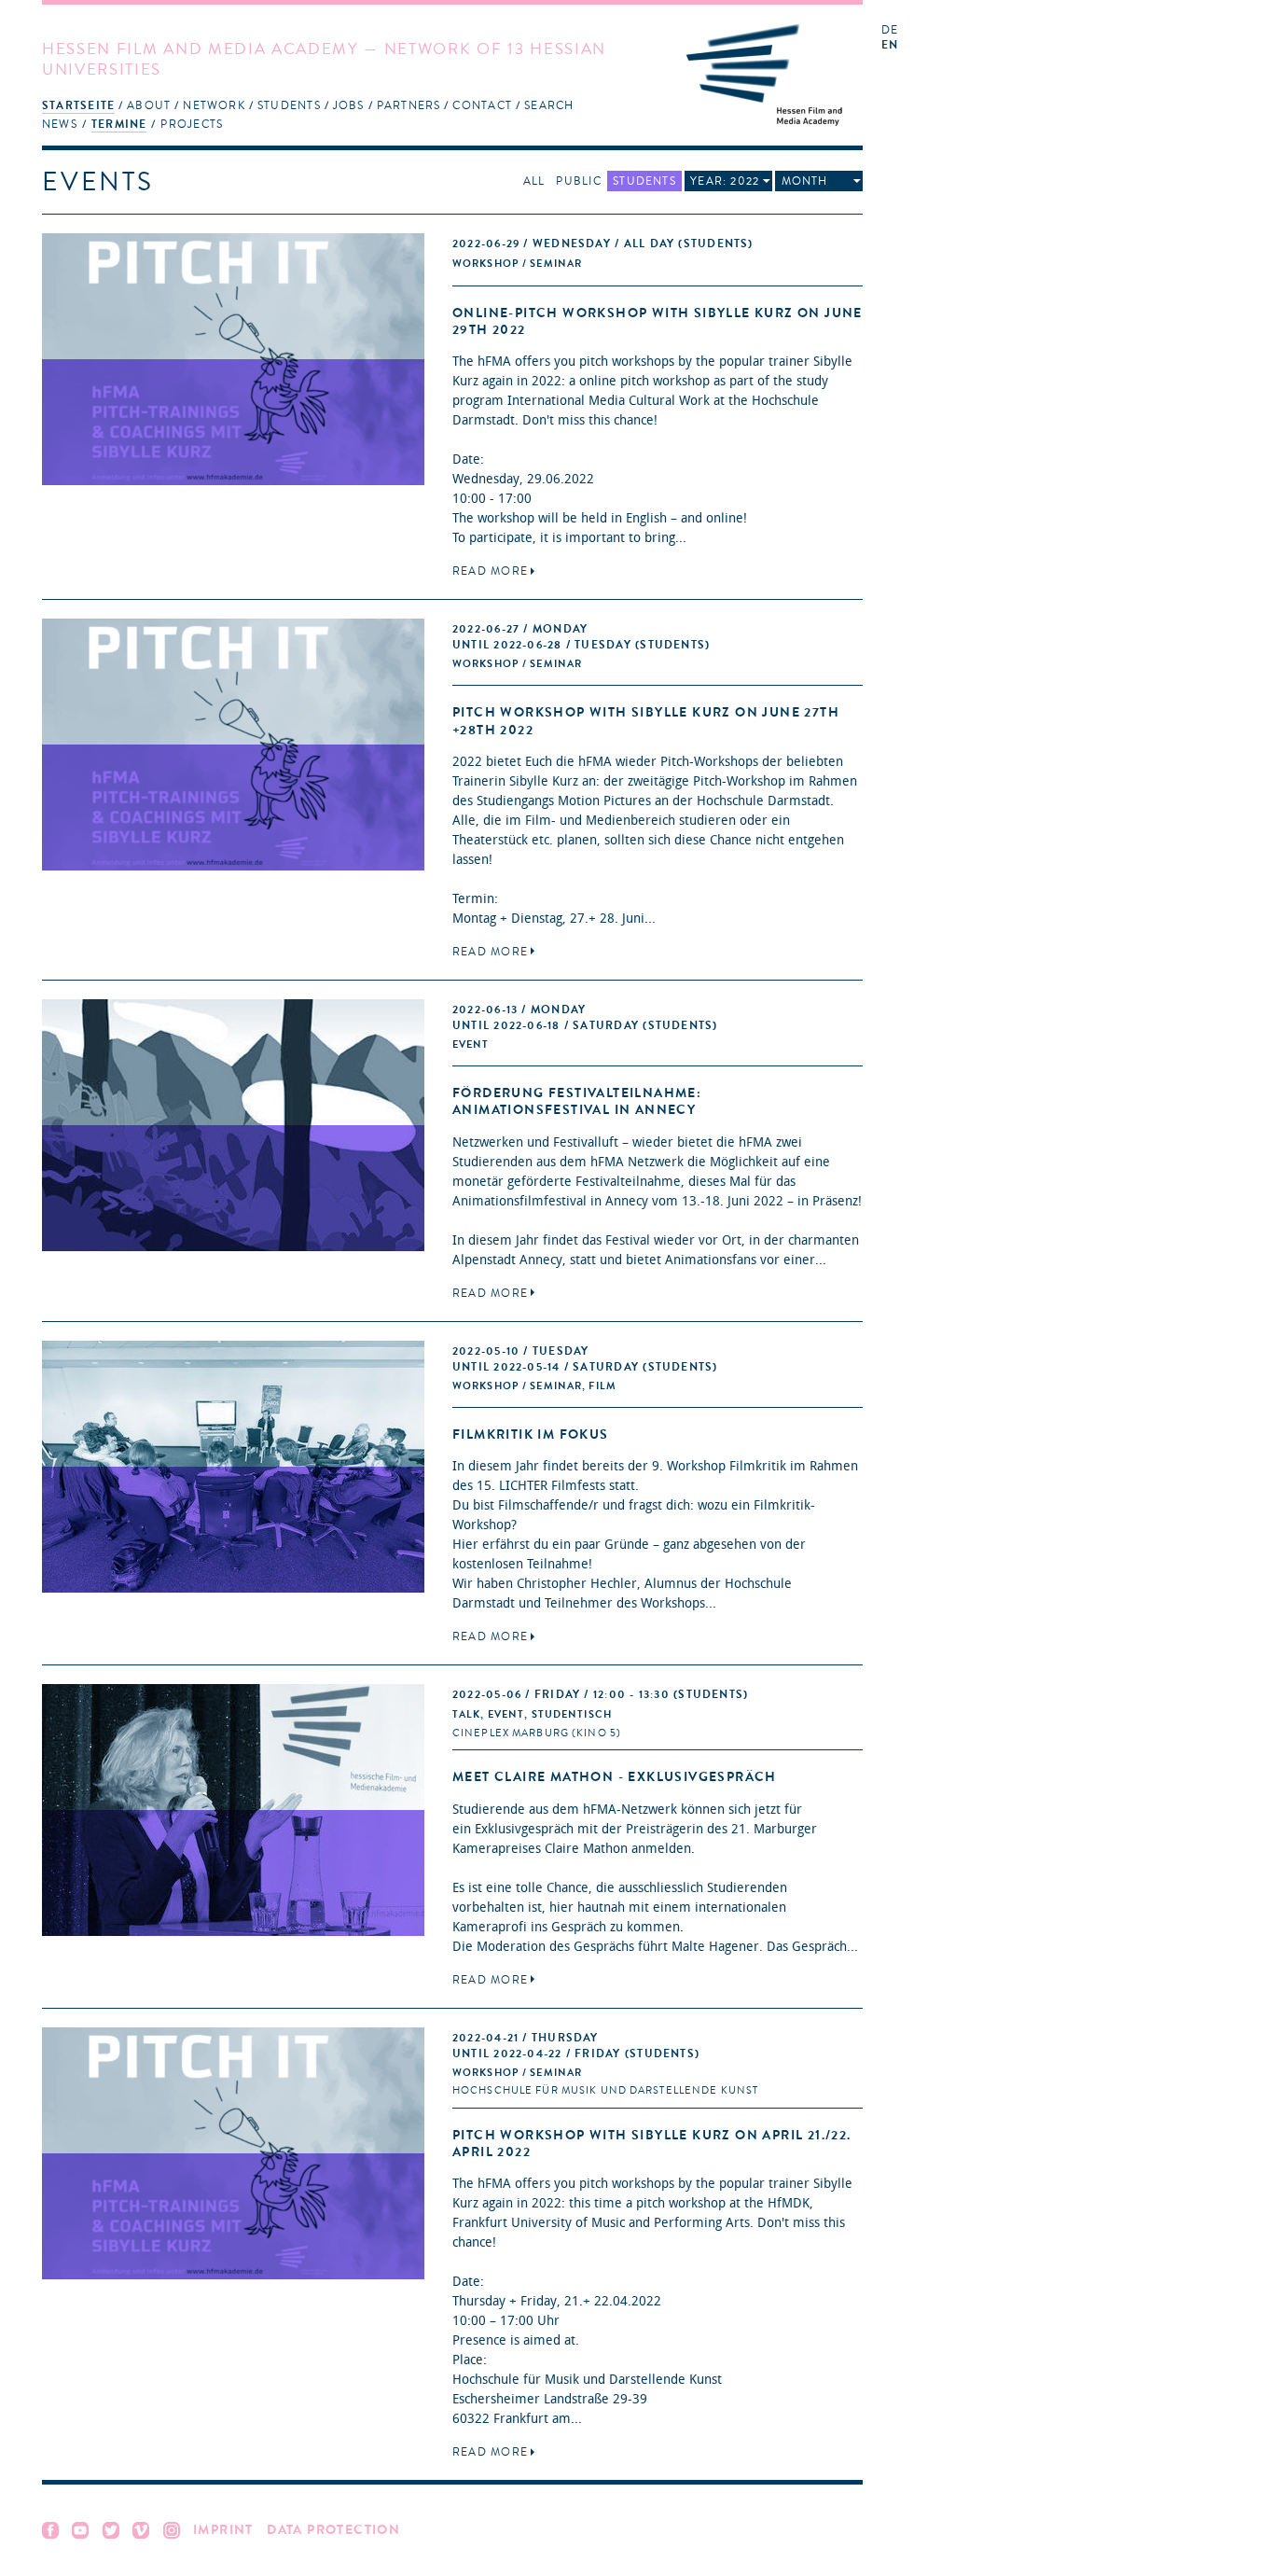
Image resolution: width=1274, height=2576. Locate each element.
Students (289, 105)
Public (578, 181)
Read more (490, 571)
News (60, 124)
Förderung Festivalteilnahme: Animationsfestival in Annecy (577, 1101)
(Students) (603, 244)
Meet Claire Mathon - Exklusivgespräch (615, 1777)
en (890, 45)
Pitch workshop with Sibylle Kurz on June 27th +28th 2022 (646, 721)
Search (549, 105)
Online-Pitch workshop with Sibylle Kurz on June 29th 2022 (658, 321)
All (534, 181)
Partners (409, 105)
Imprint (223, 2530)
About (149, 105)
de (890, 30)
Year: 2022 (725, 181)
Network (214, 105)
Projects (192, 124)
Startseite (78, 105)
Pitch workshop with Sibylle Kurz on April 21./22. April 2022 (652, 2144)
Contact (482, 105)
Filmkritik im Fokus (531, 1434)
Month (805, 181)
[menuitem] (78, 105)
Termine (119, 124)
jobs (349, 105)
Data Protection (333, 2530)
